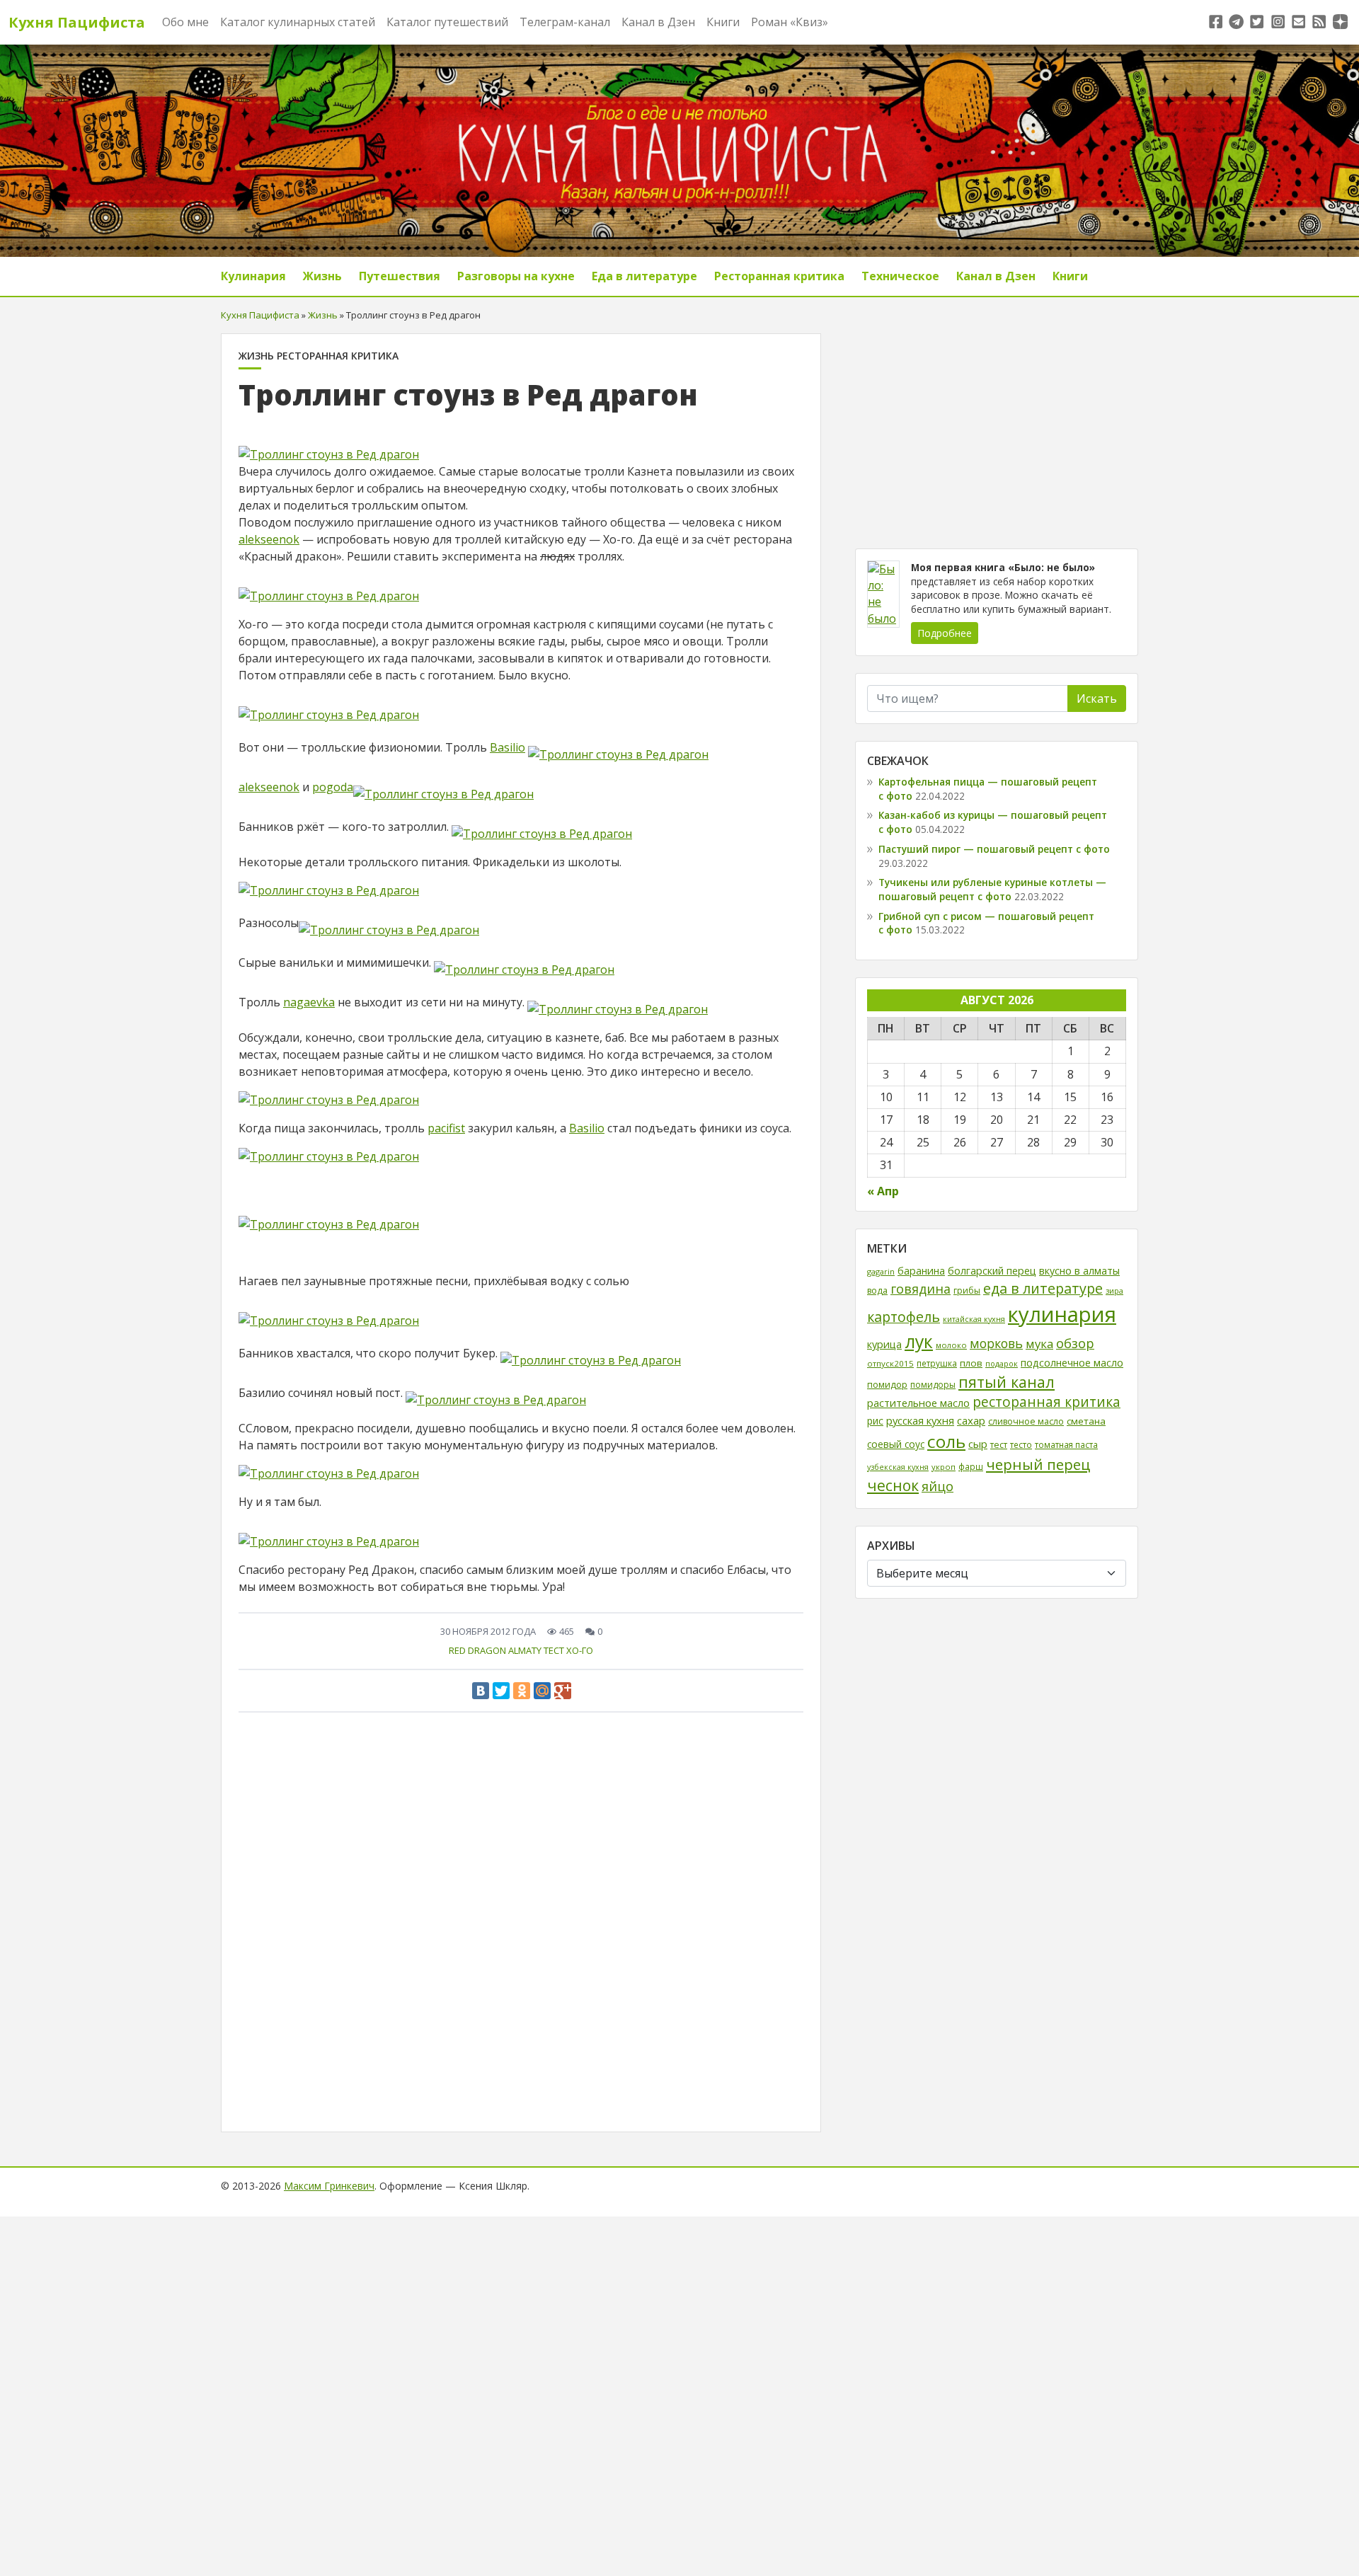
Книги (723, 22)
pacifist (446, 1128)
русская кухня (920, 1420)
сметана (1086, 1421)
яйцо (937, 1486)
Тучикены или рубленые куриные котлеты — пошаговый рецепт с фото (992, 889)
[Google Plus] (563, 1691)
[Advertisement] (997, 432)
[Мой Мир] (542, 1691)
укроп (944, 1467)
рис (875, 1421)
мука (1039, 1344)
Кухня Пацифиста (77, 22)
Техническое (900, 276)
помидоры (933, 1385)
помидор (887, 1384)
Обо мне (185, 22)
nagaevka (309, 1002)
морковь (996, 1343)
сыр (978, 1444)
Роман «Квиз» (790, 22)
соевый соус (896, 1444)
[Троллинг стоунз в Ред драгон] (329, 447)
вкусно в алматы (1079, 1271)
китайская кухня (974, 1319)
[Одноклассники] (522, 1691)
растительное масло (918, 1403)
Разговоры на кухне (516, 276)
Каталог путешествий (447, 22)
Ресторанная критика (779, 276)
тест (554, 1650)
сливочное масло (1026, 1421)
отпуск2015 (890, 1363)
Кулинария (253, 276)
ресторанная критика (1047, 1402)
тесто (1021, 1444)
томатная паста (1066, 1444)
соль (946, 1441)
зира (1114, 1290)
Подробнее (945, 633)
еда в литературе (1043, 1288)
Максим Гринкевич (329, 2186)
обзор (1075, 1343)
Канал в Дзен (658, 22)
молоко (951, 1345)
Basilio (508, 747)
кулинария (1062, 1314)
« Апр (883, 1190)
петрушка (937, 1363)
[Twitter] (501, 1691)
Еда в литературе (644, 276)
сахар (971, 1420)
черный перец (1038, 1464)
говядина (921, 1289)
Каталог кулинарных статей (298, 22)
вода (877, 1290)
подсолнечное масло (1072, 1363)
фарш (971, 1466)
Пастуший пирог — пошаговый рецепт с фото (994, 849)
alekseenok (269, 539)
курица (884, 1344)
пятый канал (1007, 1382)
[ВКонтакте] (481, 1691)
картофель (904, 1317)
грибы (967, 1290)
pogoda (333, 787)
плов (971, 1363)
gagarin (881, 1271)
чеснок (893, 1485)
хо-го (580, 1650)
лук (919, 1341)
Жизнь (322, 276)
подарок (1002, 1363)
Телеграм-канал (565, 22)
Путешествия (400, 276)
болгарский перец (992, 1271)
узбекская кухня (898, 1467)
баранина (921, 1271)
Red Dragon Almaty (495, 1650)
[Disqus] (521, 1917)
